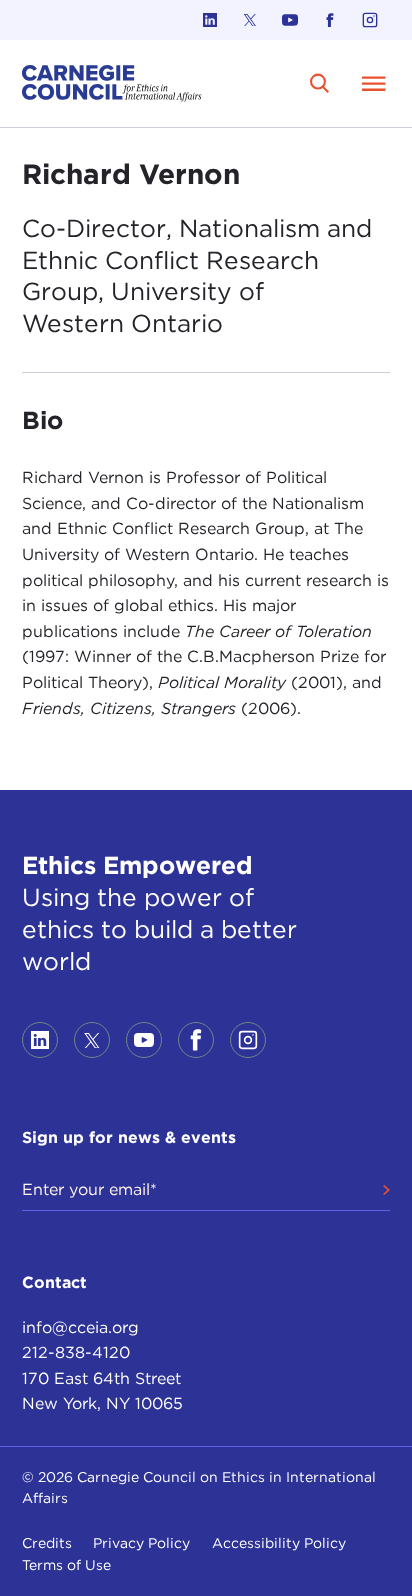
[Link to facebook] (330, 20)
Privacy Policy (141, 1543)
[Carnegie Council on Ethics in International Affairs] (112, 83)
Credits (47, 1543)
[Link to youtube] (290, 20)
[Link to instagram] (370, 20)
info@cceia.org (80, 1327)
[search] (319, 83)
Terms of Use (66, 1565)
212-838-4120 (76, 1352)
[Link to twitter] (250, 20)
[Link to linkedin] (210, 20)
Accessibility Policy (279, 1543)
